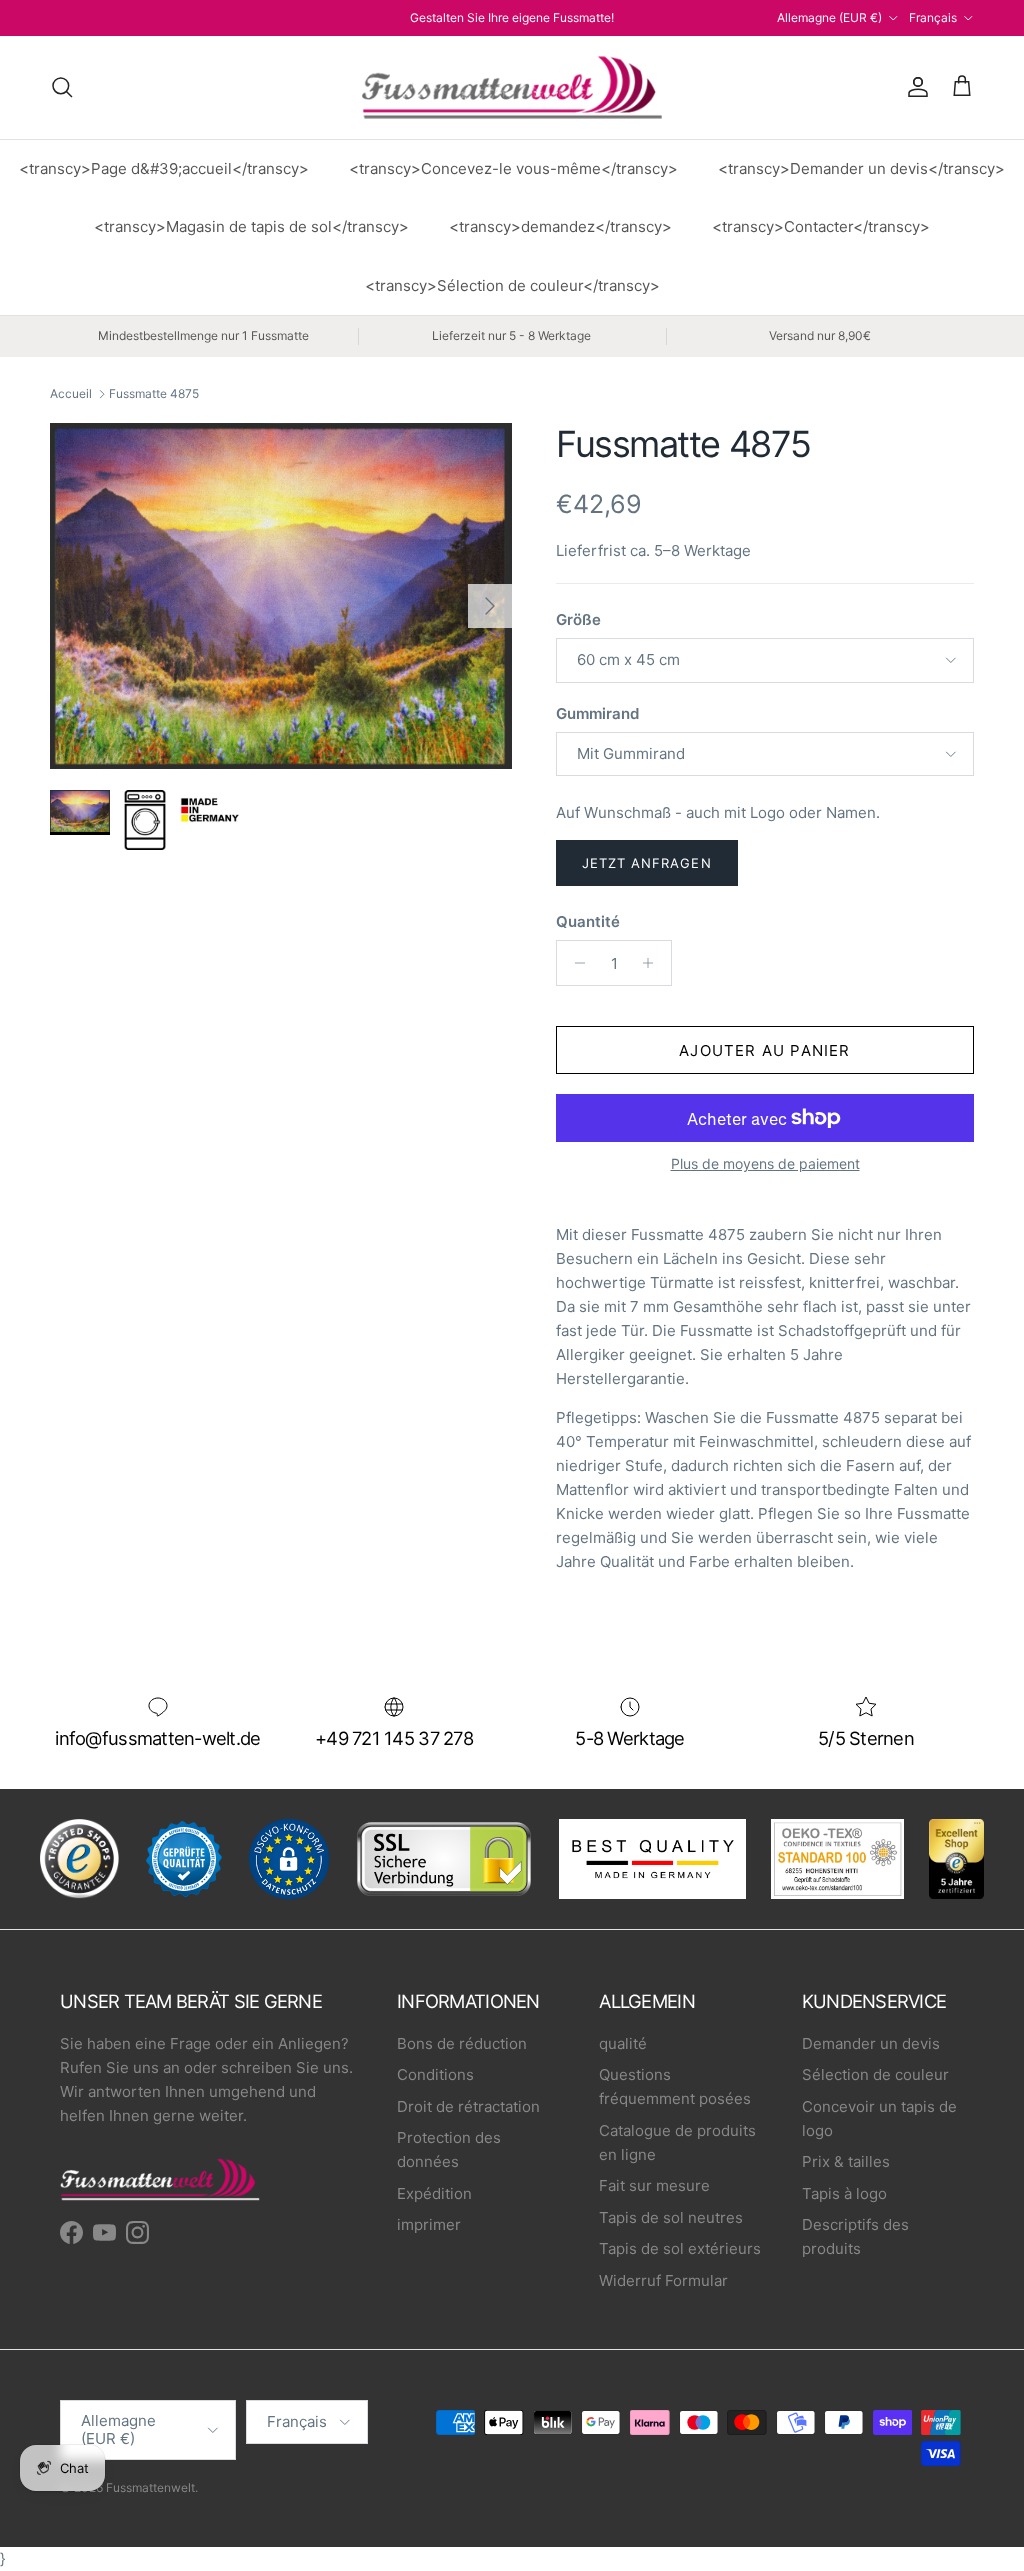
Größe (578, 619)
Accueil (71, 393)
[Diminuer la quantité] (574, 963)
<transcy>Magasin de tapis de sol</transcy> (251, 226)
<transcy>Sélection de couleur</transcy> (512, 285)
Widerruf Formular (663, 2280)
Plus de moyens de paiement (765, 1164)
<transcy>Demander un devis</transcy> (861, 168)
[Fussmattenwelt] (512, 87)
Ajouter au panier (764, 1050)
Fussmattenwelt (150, 2487)
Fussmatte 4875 (154, 393)
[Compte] (914, 87)
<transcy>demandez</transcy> (560, 226)
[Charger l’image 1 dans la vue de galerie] (281, 596)
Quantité (588, 921)
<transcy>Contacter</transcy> (821, 226)
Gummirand (597, 713)
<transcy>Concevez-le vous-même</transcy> (513, 168)
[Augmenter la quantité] (653, 963)
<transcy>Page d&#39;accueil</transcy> (164, 168)
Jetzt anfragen (647, 863)
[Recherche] (62, 87)
